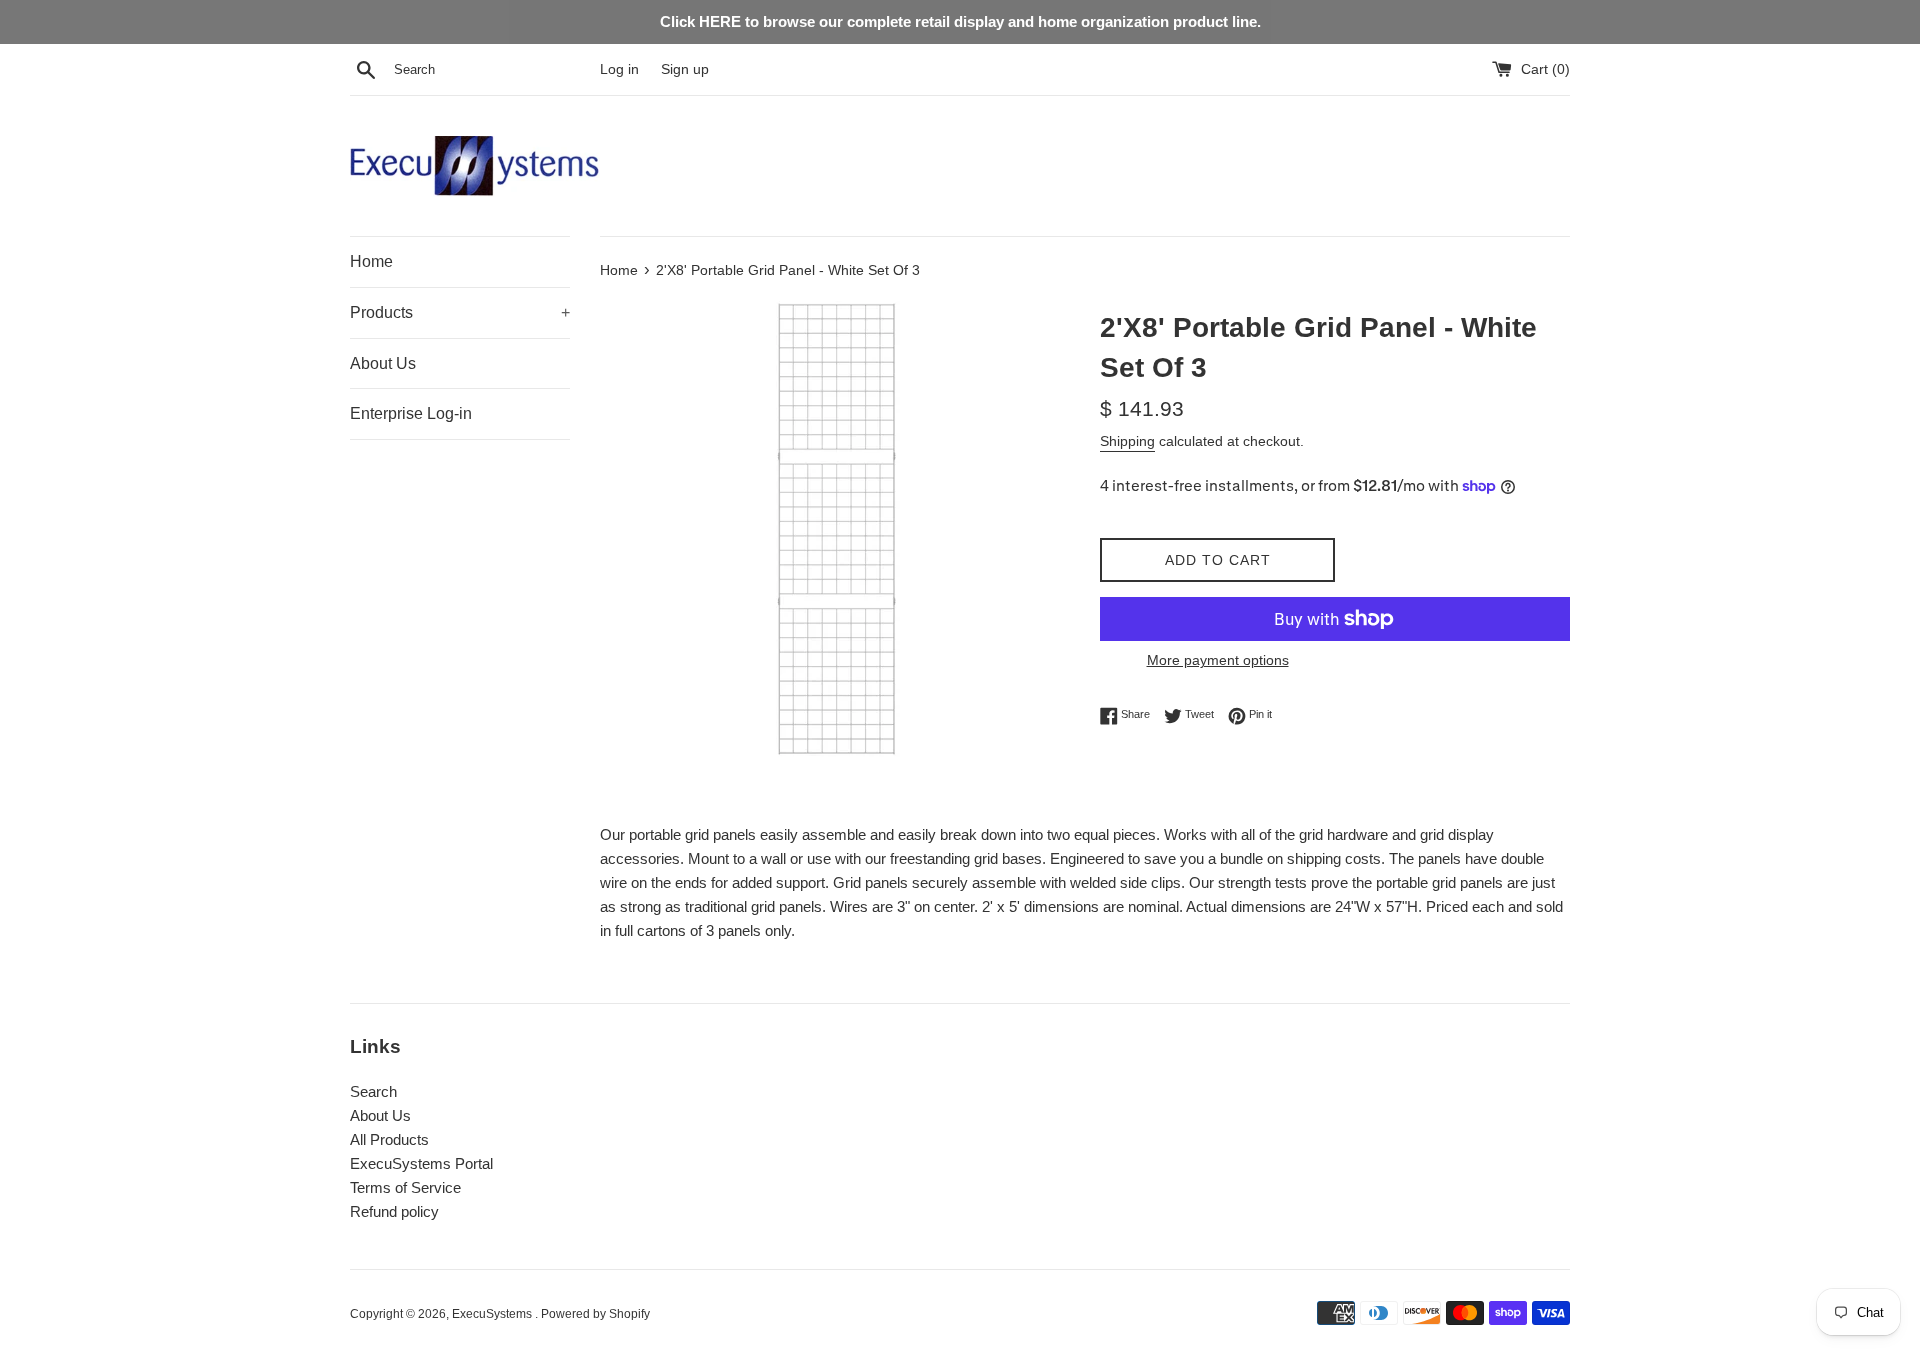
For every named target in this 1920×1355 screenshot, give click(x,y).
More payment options (1218, 660)
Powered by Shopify (595, 1314)
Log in (619, 69)
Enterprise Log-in (411, 413)
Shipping (1127, 441)
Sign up (685, 69)
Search (373, 1091)
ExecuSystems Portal (421, 1163)
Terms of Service (405, 1187)
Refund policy (394, 1211)
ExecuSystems (493, 1314)
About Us (383, 363)
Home (371, 261)
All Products (389, 1139)
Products (460, 312)
